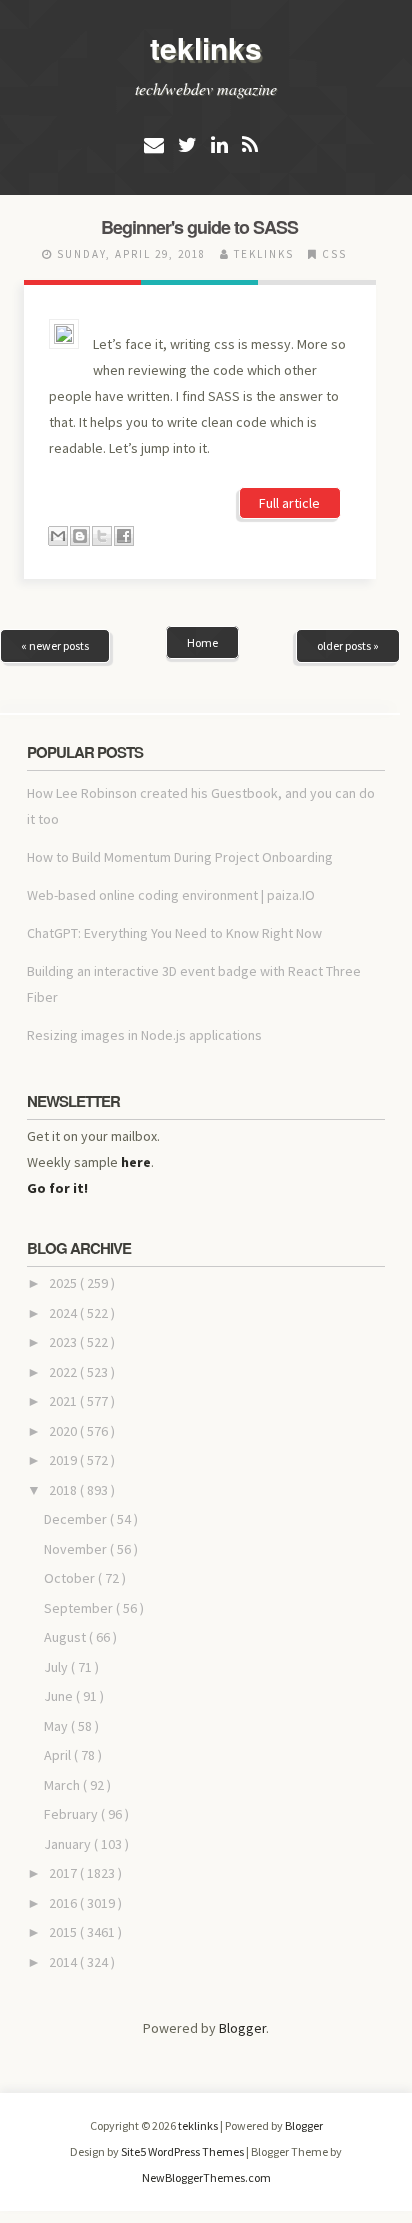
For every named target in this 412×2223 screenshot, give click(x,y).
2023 (64, 1342)
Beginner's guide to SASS (199, 227)
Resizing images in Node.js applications (144, 1035)
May (57, 1726)
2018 (64, 1490)
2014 (64, 1962)
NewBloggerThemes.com (206, 2177)
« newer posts (55, 645)
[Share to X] (102, 536)
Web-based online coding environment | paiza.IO (171, 895)
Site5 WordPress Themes (183, 2151)
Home (202, 642)
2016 (64, 1903)
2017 (64, 1873)
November (77, 1549)
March (63, 1785)
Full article (289, 503)
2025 (64, 1283)
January (69, 1844)
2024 (64, 1313)
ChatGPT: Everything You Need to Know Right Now (174, 933)
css (334, 254)
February (72, 1814)
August (66, 1637)
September (80, 1608)
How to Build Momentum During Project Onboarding (180, 857)
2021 (64, 1401)
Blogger (242, 2028)
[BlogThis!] (80, 536)
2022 (64, 1372)
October (71, 1578)
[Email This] (58, 536)
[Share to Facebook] (124, 536)
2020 (64, 1431)
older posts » (348, 645)
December (77, 1519)
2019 (64, 1460)
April (59, 1755)
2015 (64, 1932)
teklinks (206, 47)
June (60, 1696)
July (57, 1667)
